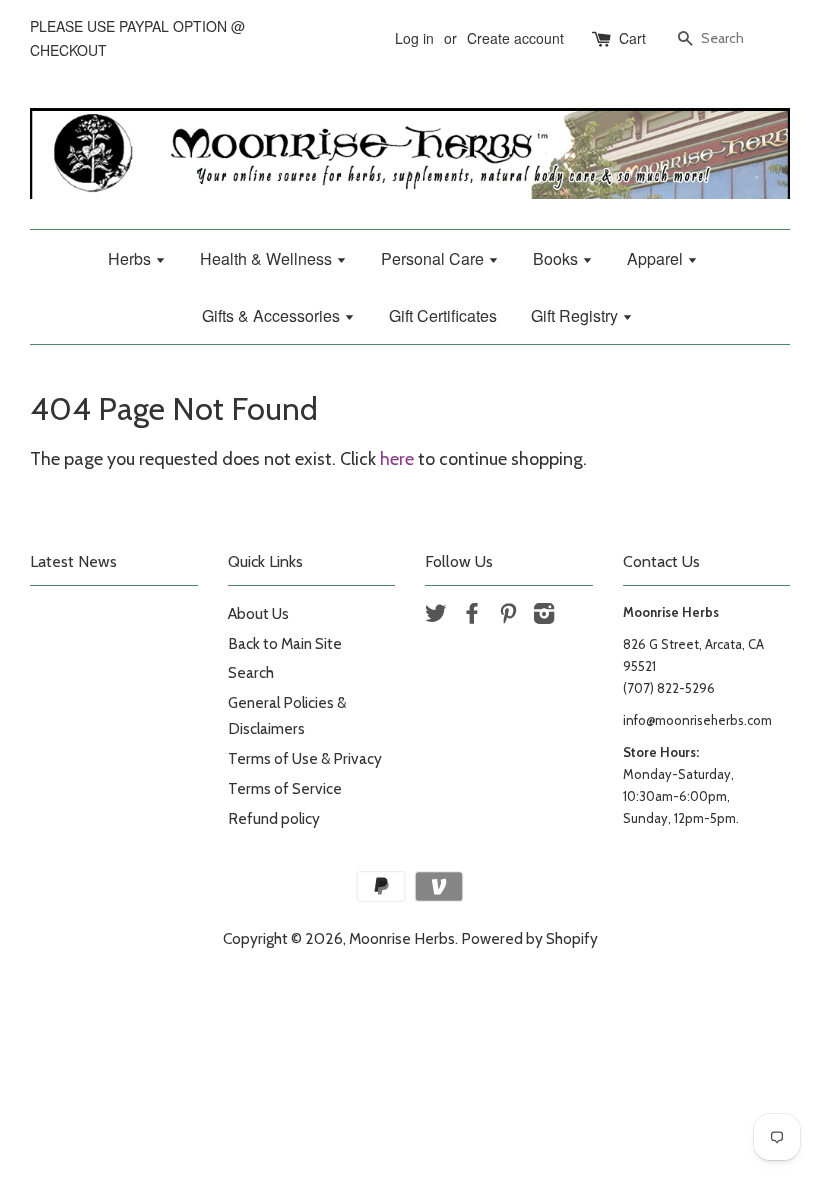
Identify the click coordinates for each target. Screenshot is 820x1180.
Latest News (73, 561)
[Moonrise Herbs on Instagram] (544, 616)
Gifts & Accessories (273, 315)
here (397, 459)
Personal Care (434, 258)
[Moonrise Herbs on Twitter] (436, 616)
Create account (515, 38)
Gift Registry (576, 315)
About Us (258, 613)
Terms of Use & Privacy (305, 758)
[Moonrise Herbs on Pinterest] (508, 616)
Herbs (131, 258)
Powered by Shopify (529, 938)
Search (251, 672)
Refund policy (274, 818)
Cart (632, 38)
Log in (414, 38)
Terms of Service (285, 788)
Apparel (657, 258)
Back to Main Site (285, 643)
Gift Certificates (443, 315)
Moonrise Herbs (402, 938)
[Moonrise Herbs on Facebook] (472, 616)
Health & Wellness (268, 258)
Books (557, 258)
